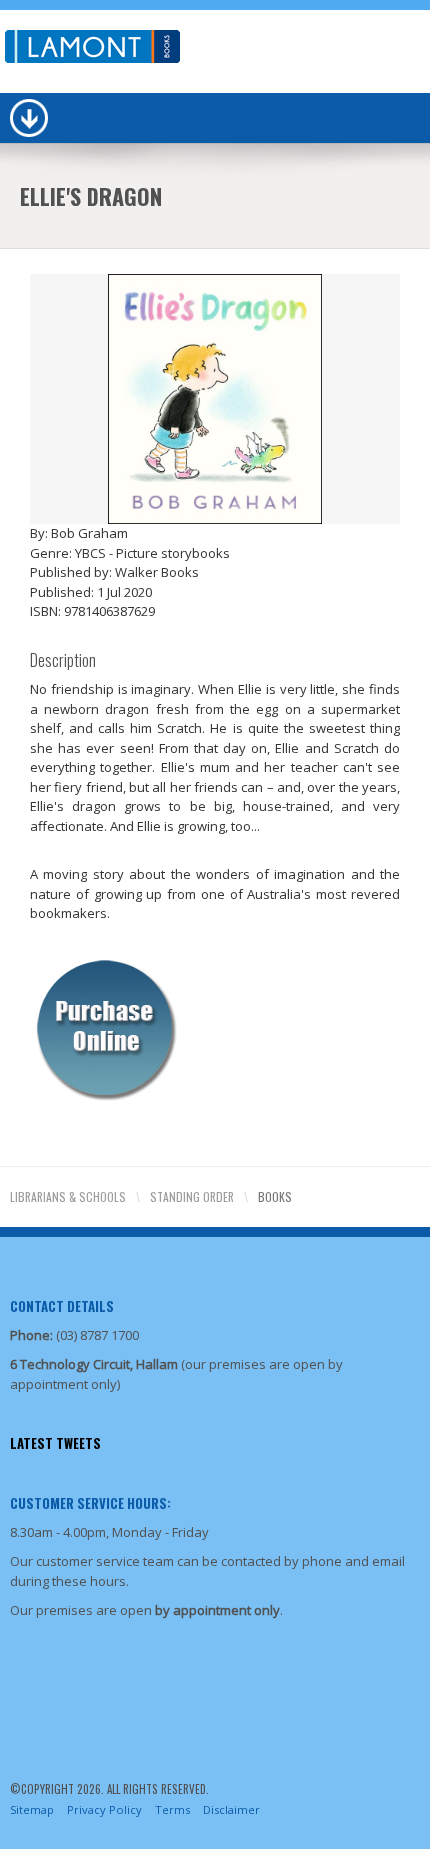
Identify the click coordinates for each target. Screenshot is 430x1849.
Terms (172, 1809)
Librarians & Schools (68, 1196)
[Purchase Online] (105, 1026)
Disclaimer (231, 1809)
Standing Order (192, 1196)
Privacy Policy (104, 1809)
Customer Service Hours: (90, 1503)
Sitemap (32, 1809)
